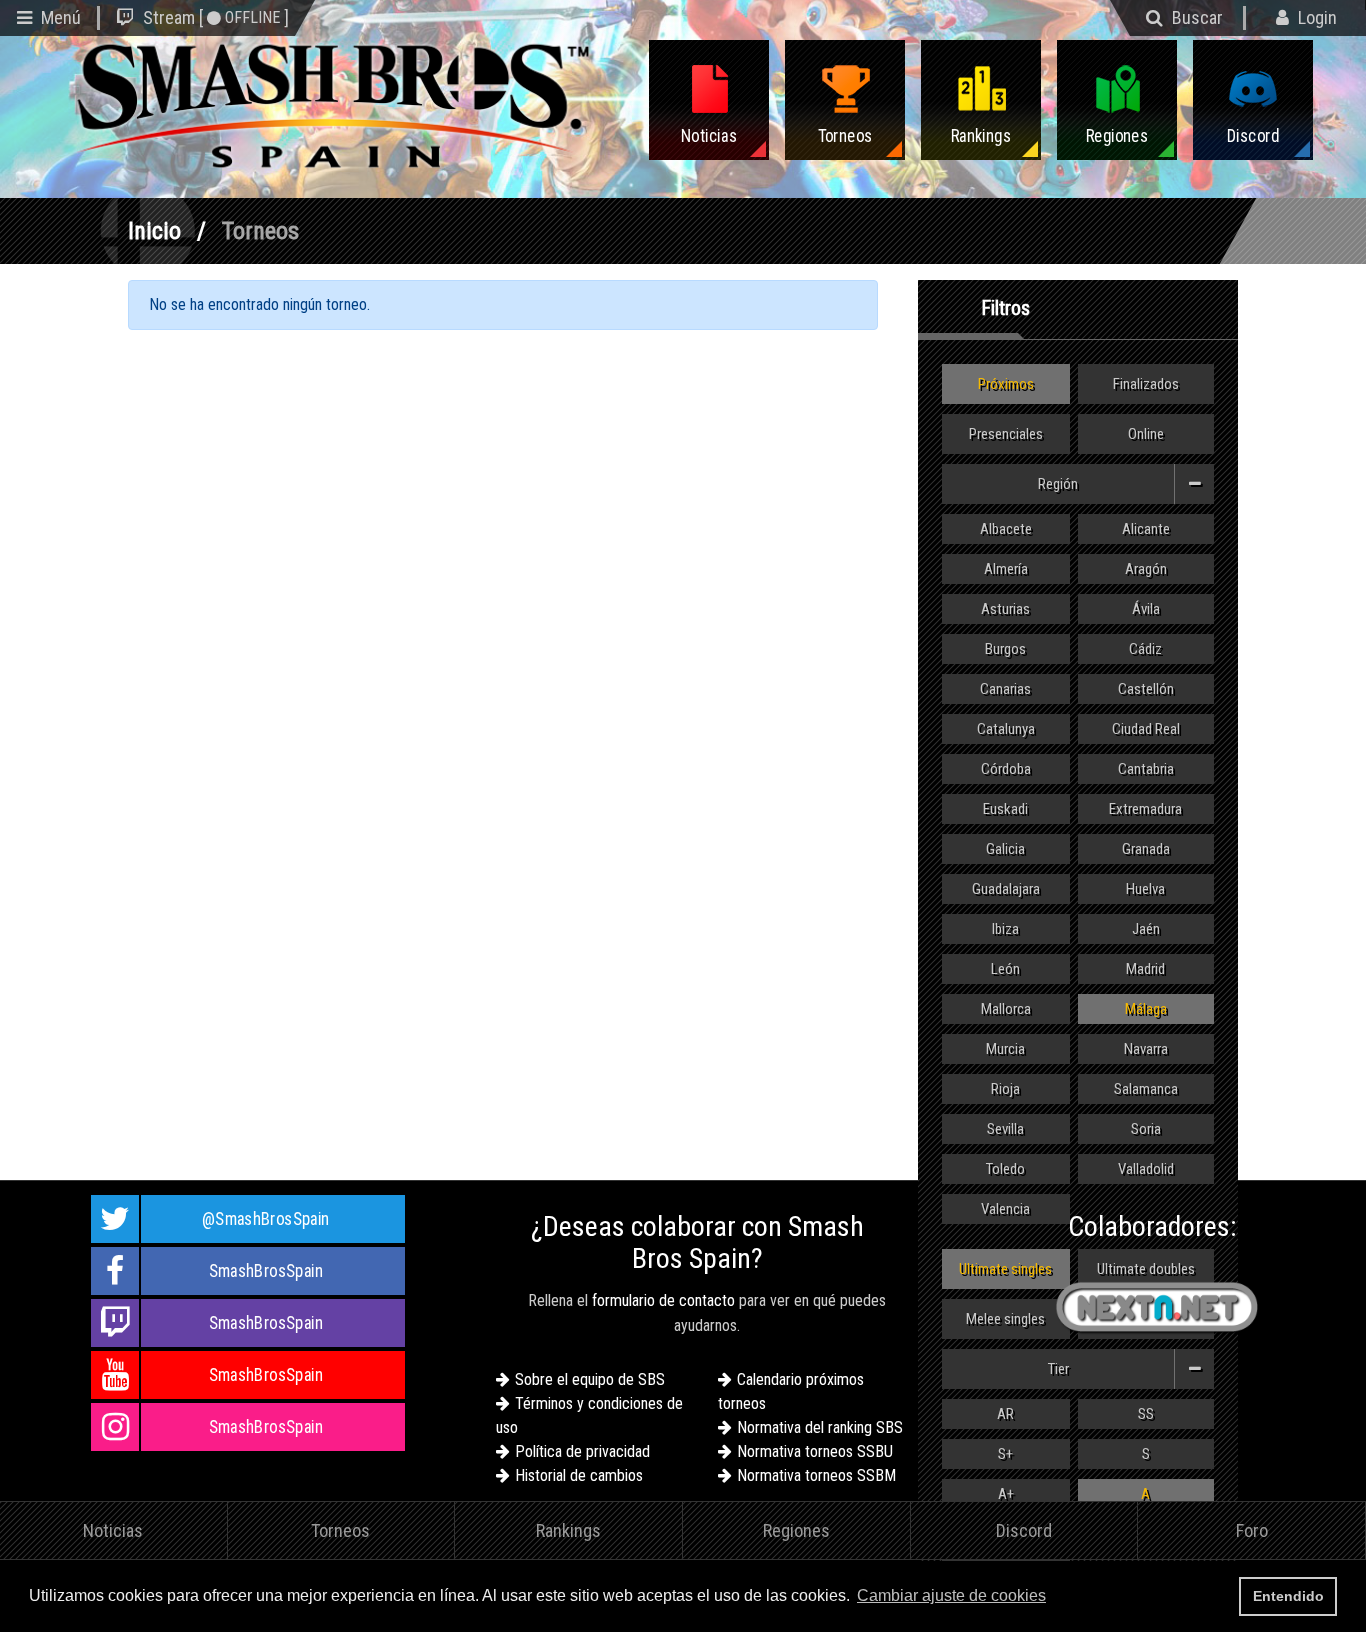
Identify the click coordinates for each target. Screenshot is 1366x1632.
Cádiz (1145, 649)
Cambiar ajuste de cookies (951, 1595)
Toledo (1005, 1169)
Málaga (1146, 1009)
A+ (1006, 1494)
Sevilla (1005, 1129)
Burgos (1005, 649)
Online (1146, 434)
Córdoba (1006, 769)
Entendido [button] (1288, 1596)
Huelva (1145, 889)
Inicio (154, 231)
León (1005, 969)
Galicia (1005, 849)
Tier (1058, 1369)
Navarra (1146, 1049)
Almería (1006, 569)
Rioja (1005, 1089)
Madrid (1145, 969)
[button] (1056, 1598)
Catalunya (1006, 729)
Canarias (1005, 689)
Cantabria (1146, 769)
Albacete (1006, 529)
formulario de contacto (663, 1300)
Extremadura (1145, 809)
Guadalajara (1006, 889)
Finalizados (1146, 384)
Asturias (1005, 609)
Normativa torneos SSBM (816, 1475)
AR (1005, 1414)
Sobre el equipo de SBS (590, 1379)
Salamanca (1146, 1089)
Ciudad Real (1146, 729)
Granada (1146, 849)
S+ (1005, 1454)
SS (1146, 1414)
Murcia (1005, 1049)
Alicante (1146, 529)
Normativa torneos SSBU (815, 1451)
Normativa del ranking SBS (820, 1427)
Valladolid (1146, 1169)
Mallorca (1006, 1009)
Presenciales (1006, 434)
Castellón (1146, 689)
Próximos (1006, 384)
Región (1058, 484)
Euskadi (1005, 809)
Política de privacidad (582, 1451)
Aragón (1146, 569)
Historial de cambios (579, 1475)
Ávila (1146, 609)
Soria (1146, 1129)
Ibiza (1005, 929)
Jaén (1146, 929)
